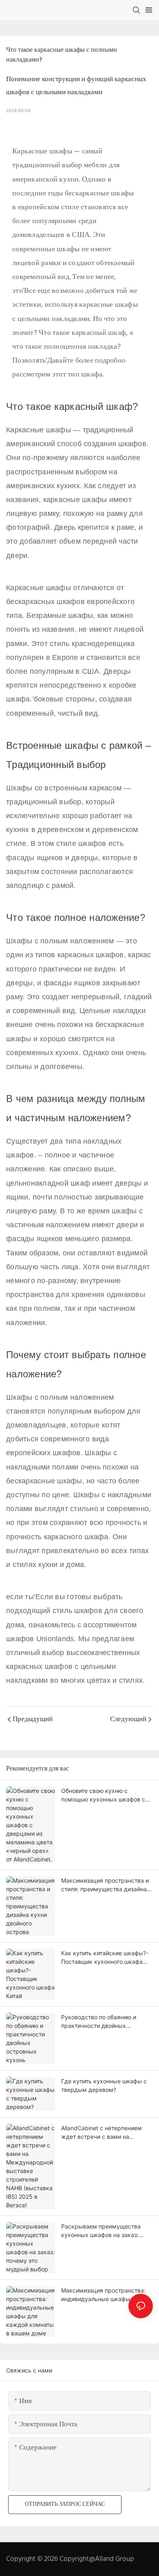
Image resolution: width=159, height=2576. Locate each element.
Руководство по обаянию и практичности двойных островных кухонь (99, 2022)
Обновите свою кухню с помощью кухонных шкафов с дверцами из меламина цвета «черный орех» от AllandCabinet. (106, 1795)
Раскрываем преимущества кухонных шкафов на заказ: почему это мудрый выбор (101, 2231)
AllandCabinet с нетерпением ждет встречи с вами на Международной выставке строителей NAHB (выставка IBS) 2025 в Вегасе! (102, 2133)
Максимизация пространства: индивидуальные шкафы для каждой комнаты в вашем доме (106, 2295)
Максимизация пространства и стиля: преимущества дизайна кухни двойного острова (105, 1885)
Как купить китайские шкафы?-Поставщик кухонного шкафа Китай (105, 1958)
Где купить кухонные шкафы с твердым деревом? (104, 2085)
